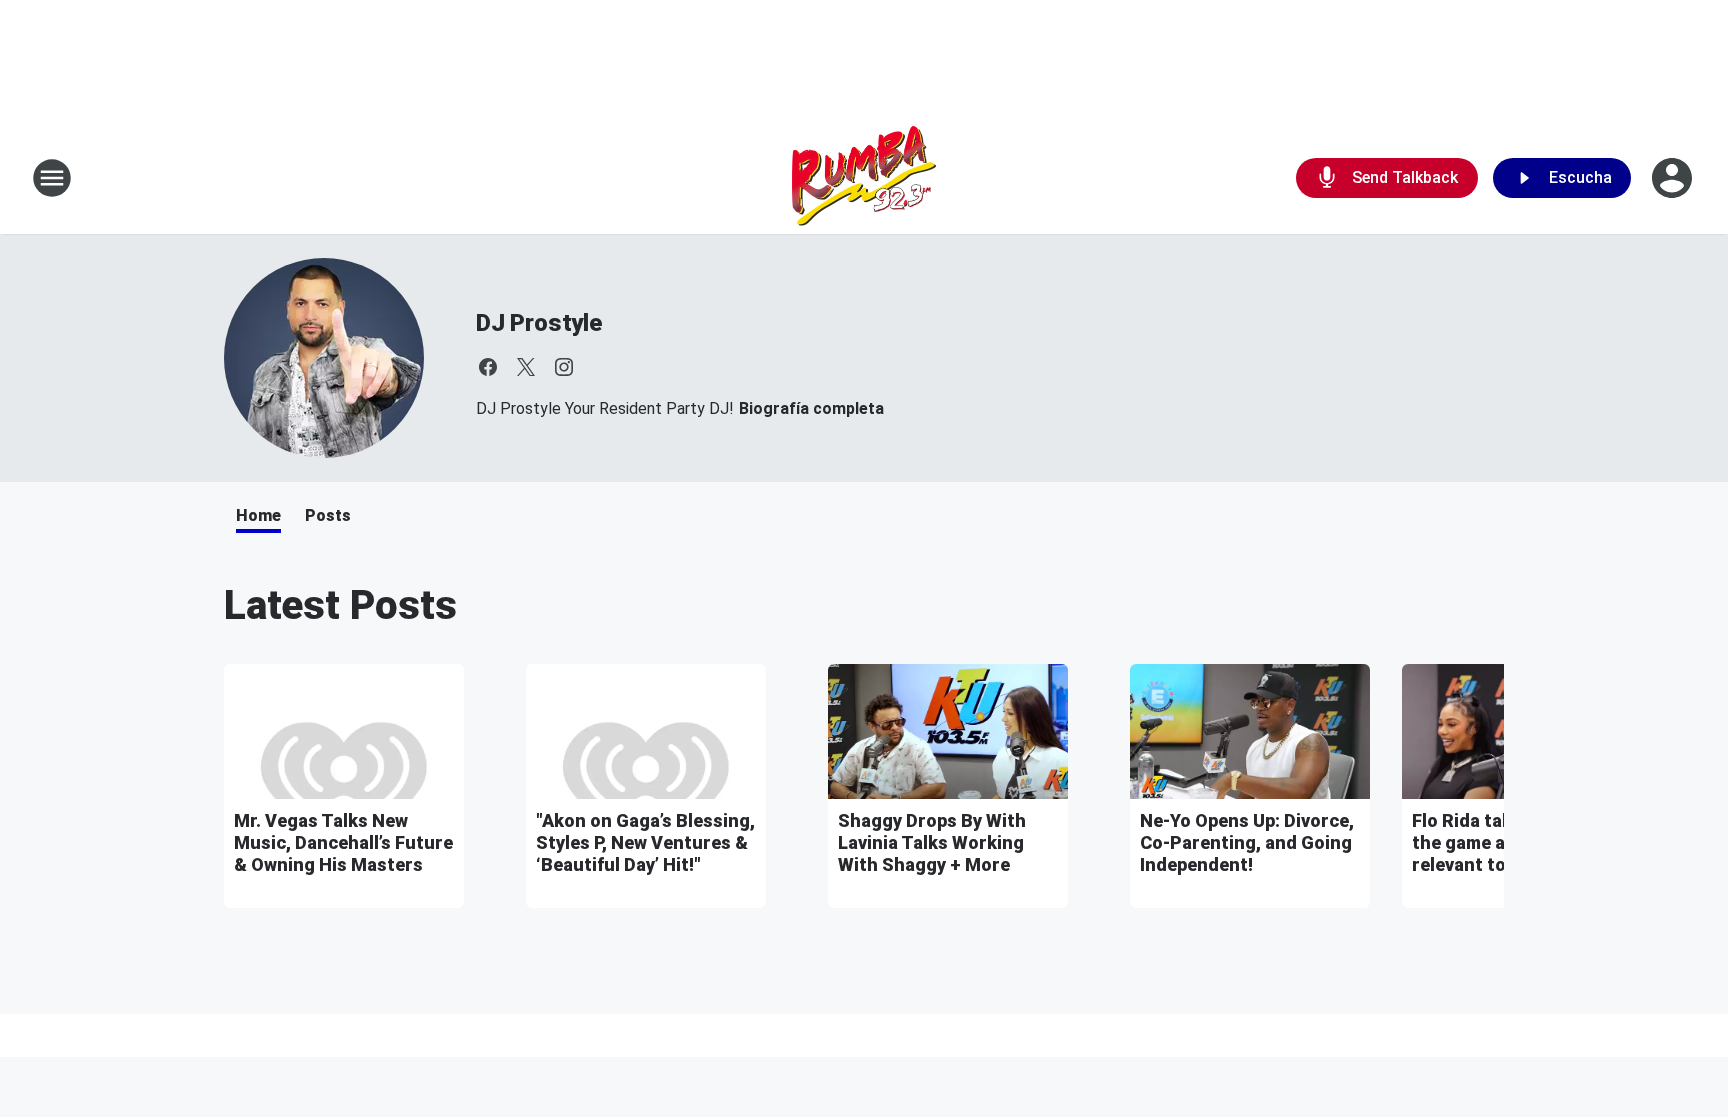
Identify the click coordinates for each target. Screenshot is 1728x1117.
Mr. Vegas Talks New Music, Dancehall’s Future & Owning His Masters (343, 842)
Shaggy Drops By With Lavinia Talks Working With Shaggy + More (932, 842)
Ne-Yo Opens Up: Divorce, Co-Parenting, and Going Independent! (1247, 842)
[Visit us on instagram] (564, 367)
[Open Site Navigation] (52, 178)
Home (258, 515)
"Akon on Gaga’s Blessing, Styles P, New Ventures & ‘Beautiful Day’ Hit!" (645, 842)
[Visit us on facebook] (488, 367)
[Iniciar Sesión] (1674, 178)
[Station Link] (864, 178)
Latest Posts (340, 605)
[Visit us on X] (526, 367)
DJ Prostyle (539, 323)
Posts (328, 515)
